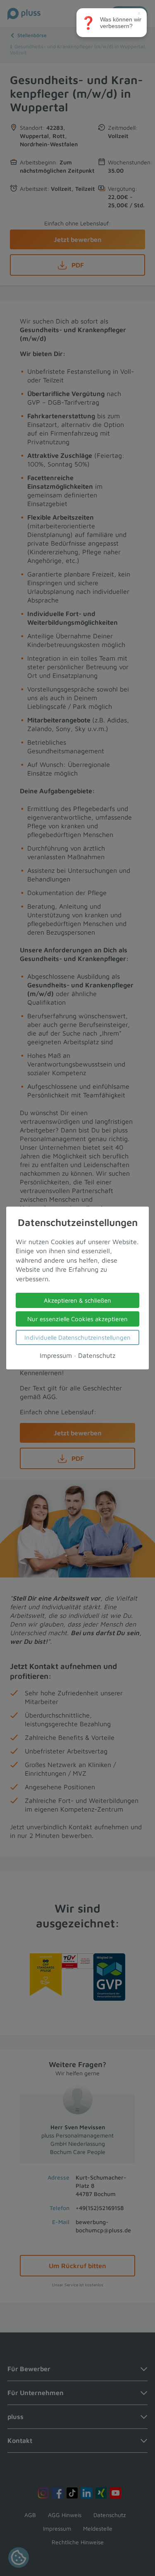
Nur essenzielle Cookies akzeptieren (77, 1319)
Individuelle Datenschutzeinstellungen (77, 1337)
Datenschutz (97, 1355)
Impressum (56, 1355)
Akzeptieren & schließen (77, 1300)
